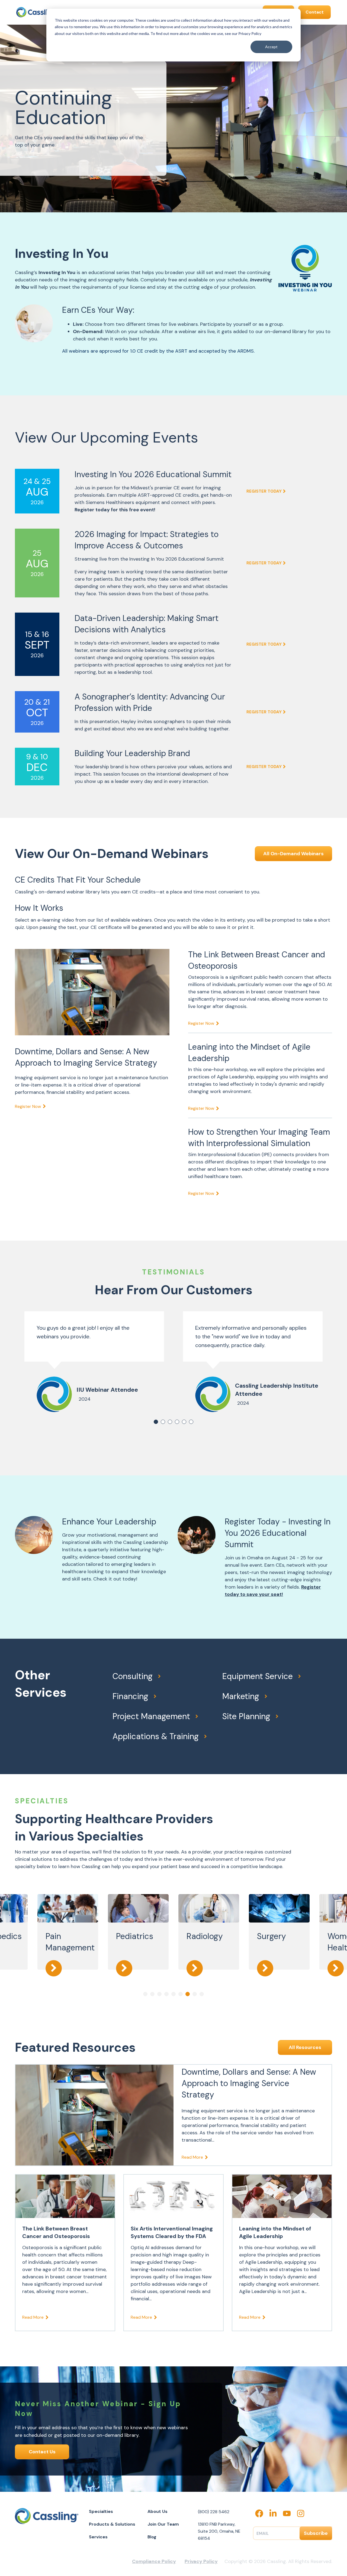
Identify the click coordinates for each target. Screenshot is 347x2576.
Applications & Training (156, 1736)
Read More (192, 2157)
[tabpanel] (94, 1362)
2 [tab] (163, 1422)
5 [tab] (184, 1422)
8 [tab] (195, 1994)
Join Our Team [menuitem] (163, 2524)
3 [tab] (170, 1422)
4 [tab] (177, 1422)
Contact (315, 12)
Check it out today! (115, 1579)
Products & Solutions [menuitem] (112, 2524)
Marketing (241, 1696)
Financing (130, 1696)
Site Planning (246, 1716)
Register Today (264, 491)
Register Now (28, 1106)
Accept (271, 47)
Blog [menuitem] (152, 2537)
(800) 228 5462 (214, 2512)
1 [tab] (156, 1422)
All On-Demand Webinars (293, 854)
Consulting (133, 1676)
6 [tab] (191, 1422)
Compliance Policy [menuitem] (154, 2561)
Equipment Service (258, 1676)
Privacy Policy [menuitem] (201, 2561)
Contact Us (42, 2452)
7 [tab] (188, 1994)
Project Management (151, 1716)
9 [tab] (202, 1994)
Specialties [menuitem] (101, 2511)
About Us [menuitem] (158, 2511)
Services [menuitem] (98, 2537)
